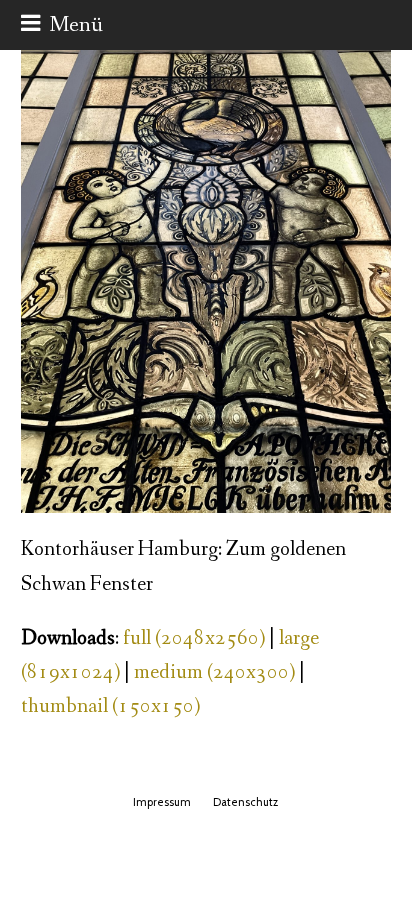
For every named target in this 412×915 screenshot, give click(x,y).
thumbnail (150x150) (110, 706)
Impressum (162, 802)
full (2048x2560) (194, 638)
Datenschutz (245, 802)
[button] (62, 25)
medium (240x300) (214, 672)
